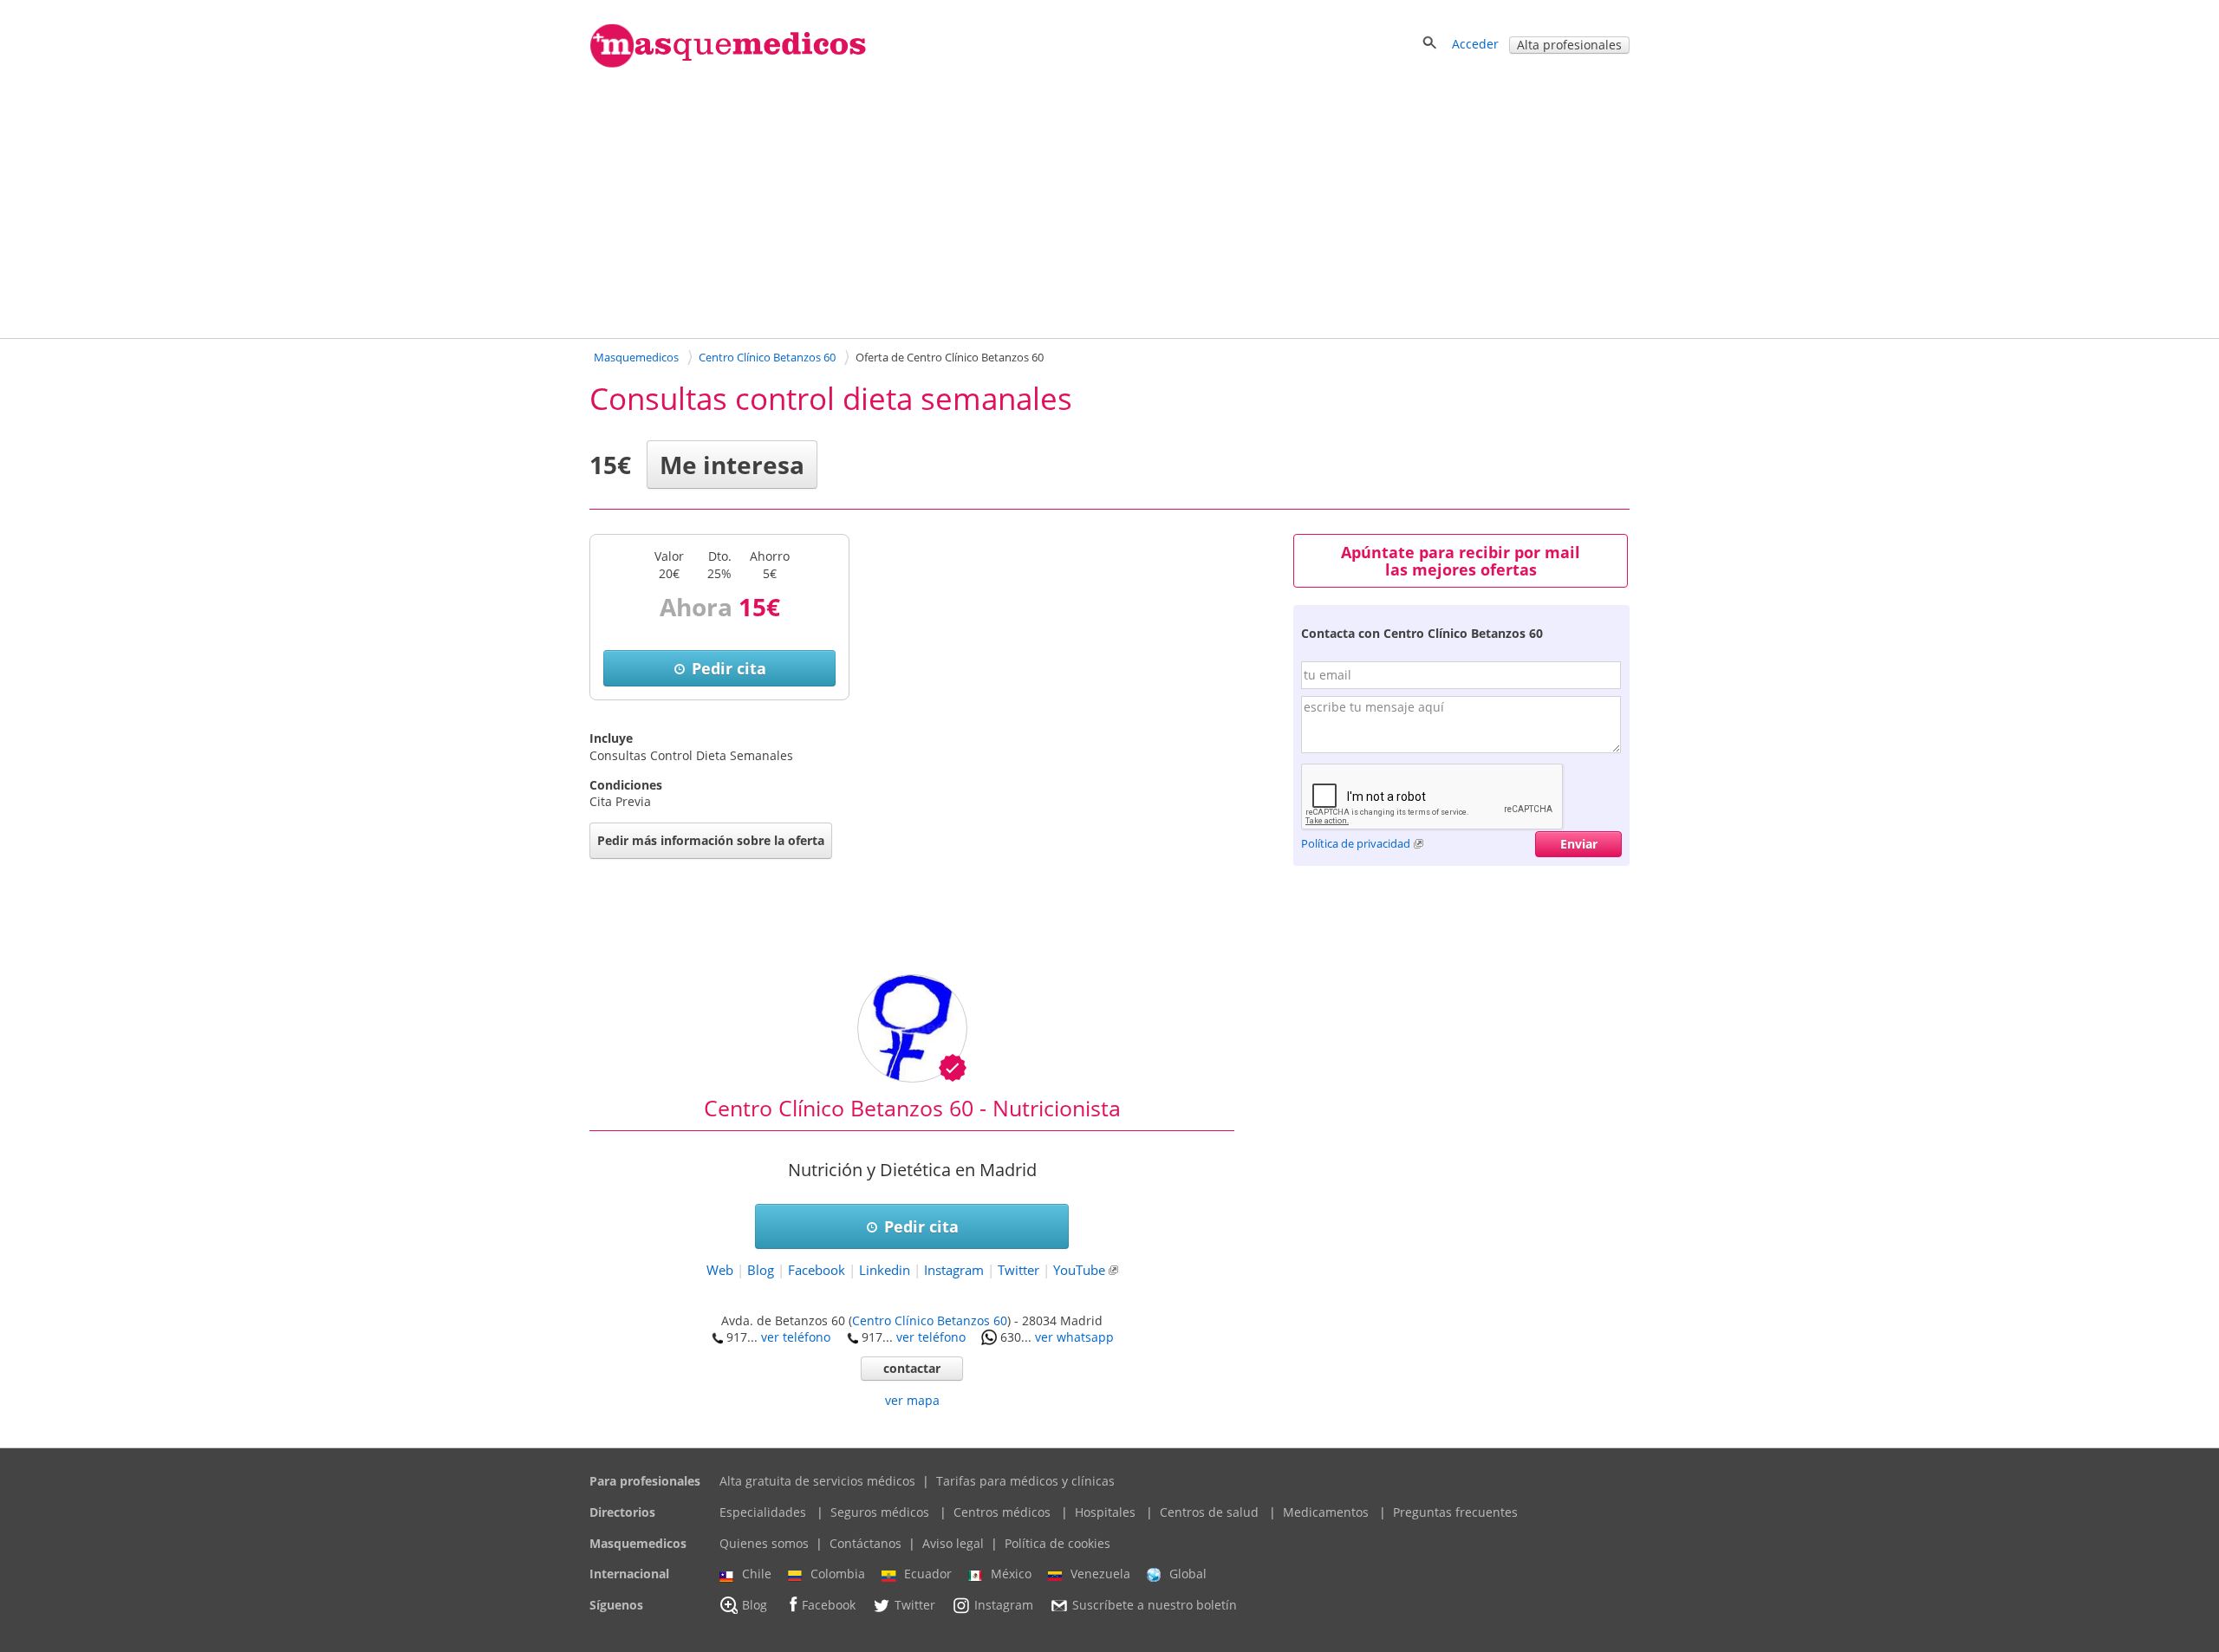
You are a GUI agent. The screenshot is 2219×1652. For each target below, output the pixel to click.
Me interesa (732, 465)
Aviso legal (953, 1543)
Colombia (838, 1574)
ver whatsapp (1074, 1337)
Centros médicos (1002, 1512)
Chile (757, 1574)
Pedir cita (729, 668)
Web (720, 1270)
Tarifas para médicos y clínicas (1025, 1481)
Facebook (817, 1270)
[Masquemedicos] (728, 64)
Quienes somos (764, 1543)
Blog (761, 1270)
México (1011, 1574)
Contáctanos (865, 1543)
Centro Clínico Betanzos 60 (930, 1320)
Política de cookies (1057, 1543)
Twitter (1018, 1270)
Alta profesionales (1569, 45)
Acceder (1475, 44)
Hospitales (1105, 1512)
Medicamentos (1326, 1512)
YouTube (1079, 1270)
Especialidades (763, 1512)
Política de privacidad (1356, 843)
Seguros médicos (880, 1512)
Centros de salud (1209, 1512)
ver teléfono (796, 1337)
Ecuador (928, 1574)
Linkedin (885, 1270)
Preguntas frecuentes (1455, 1512)
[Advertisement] (1109, 202)
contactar (912, 1368)
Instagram (954, 1270)
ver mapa (912, 1400)
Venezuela (1100, 1574)
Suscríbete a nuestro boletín (1155, 1605)
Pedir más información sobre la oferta (711, 840)
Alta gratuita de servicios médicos (817, 1481)
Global (1188, 1574)
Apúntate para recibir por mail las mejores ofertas (1461, 561)
